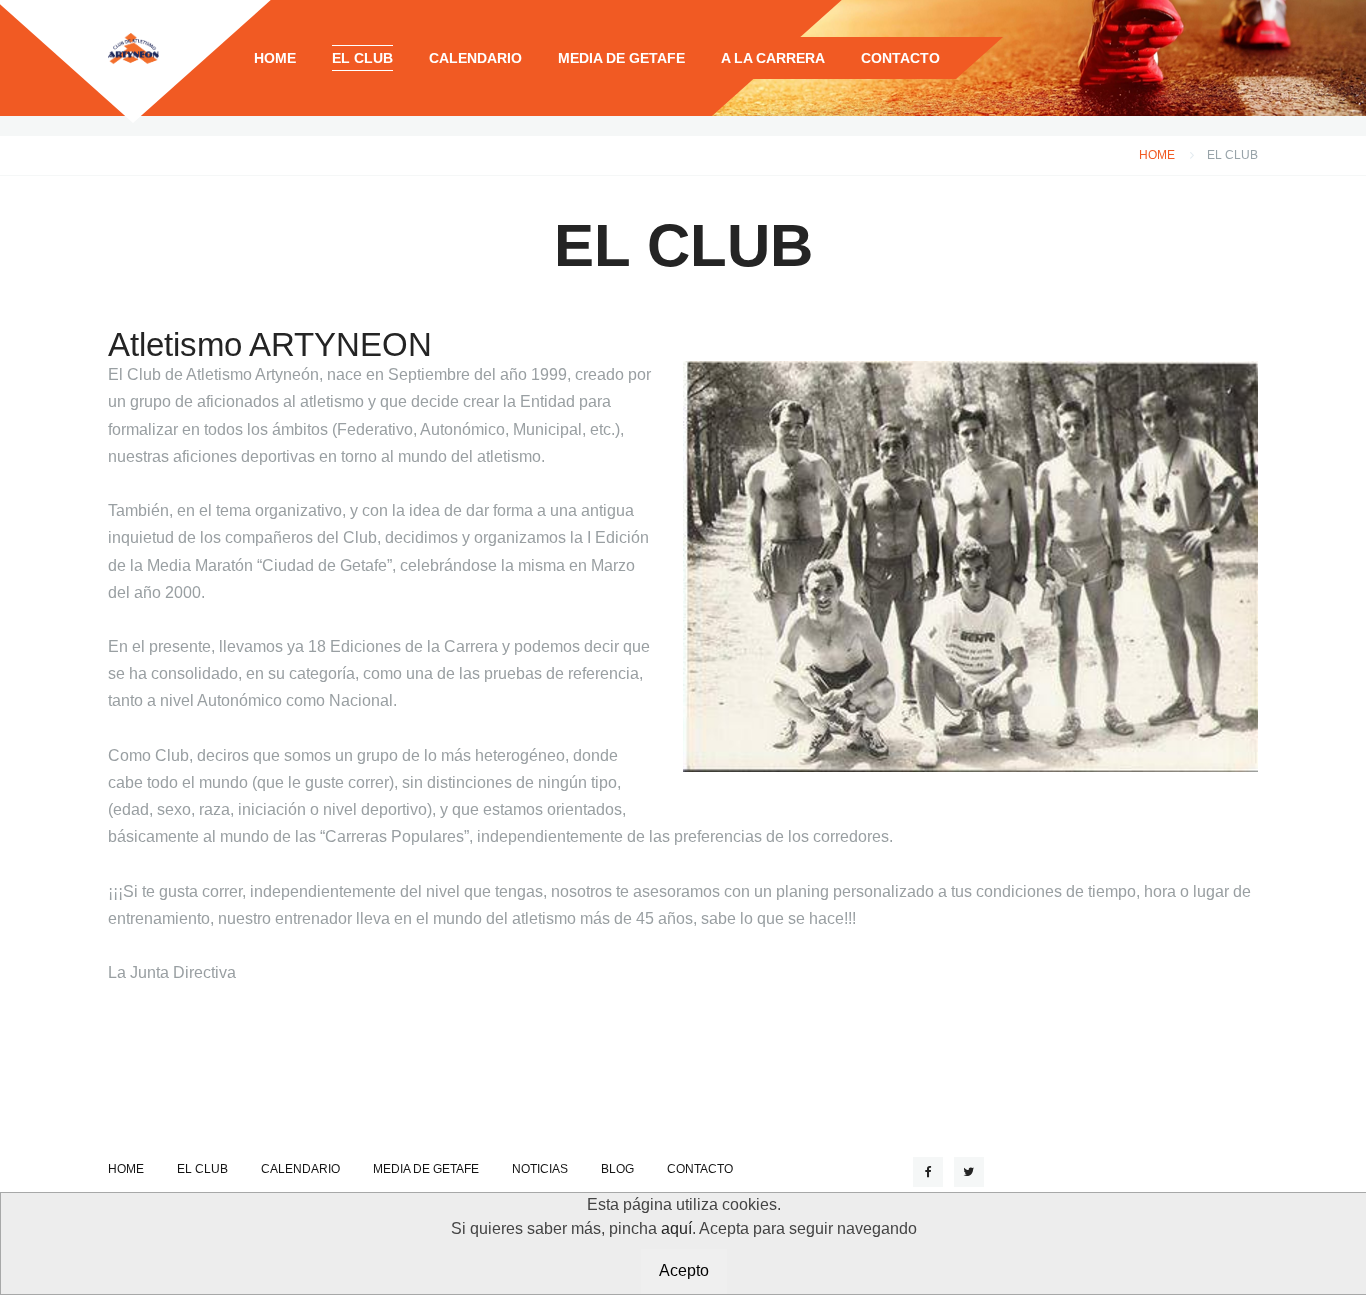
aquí (676, 1228)
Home (1157, 155)
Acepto (684, 1270)
